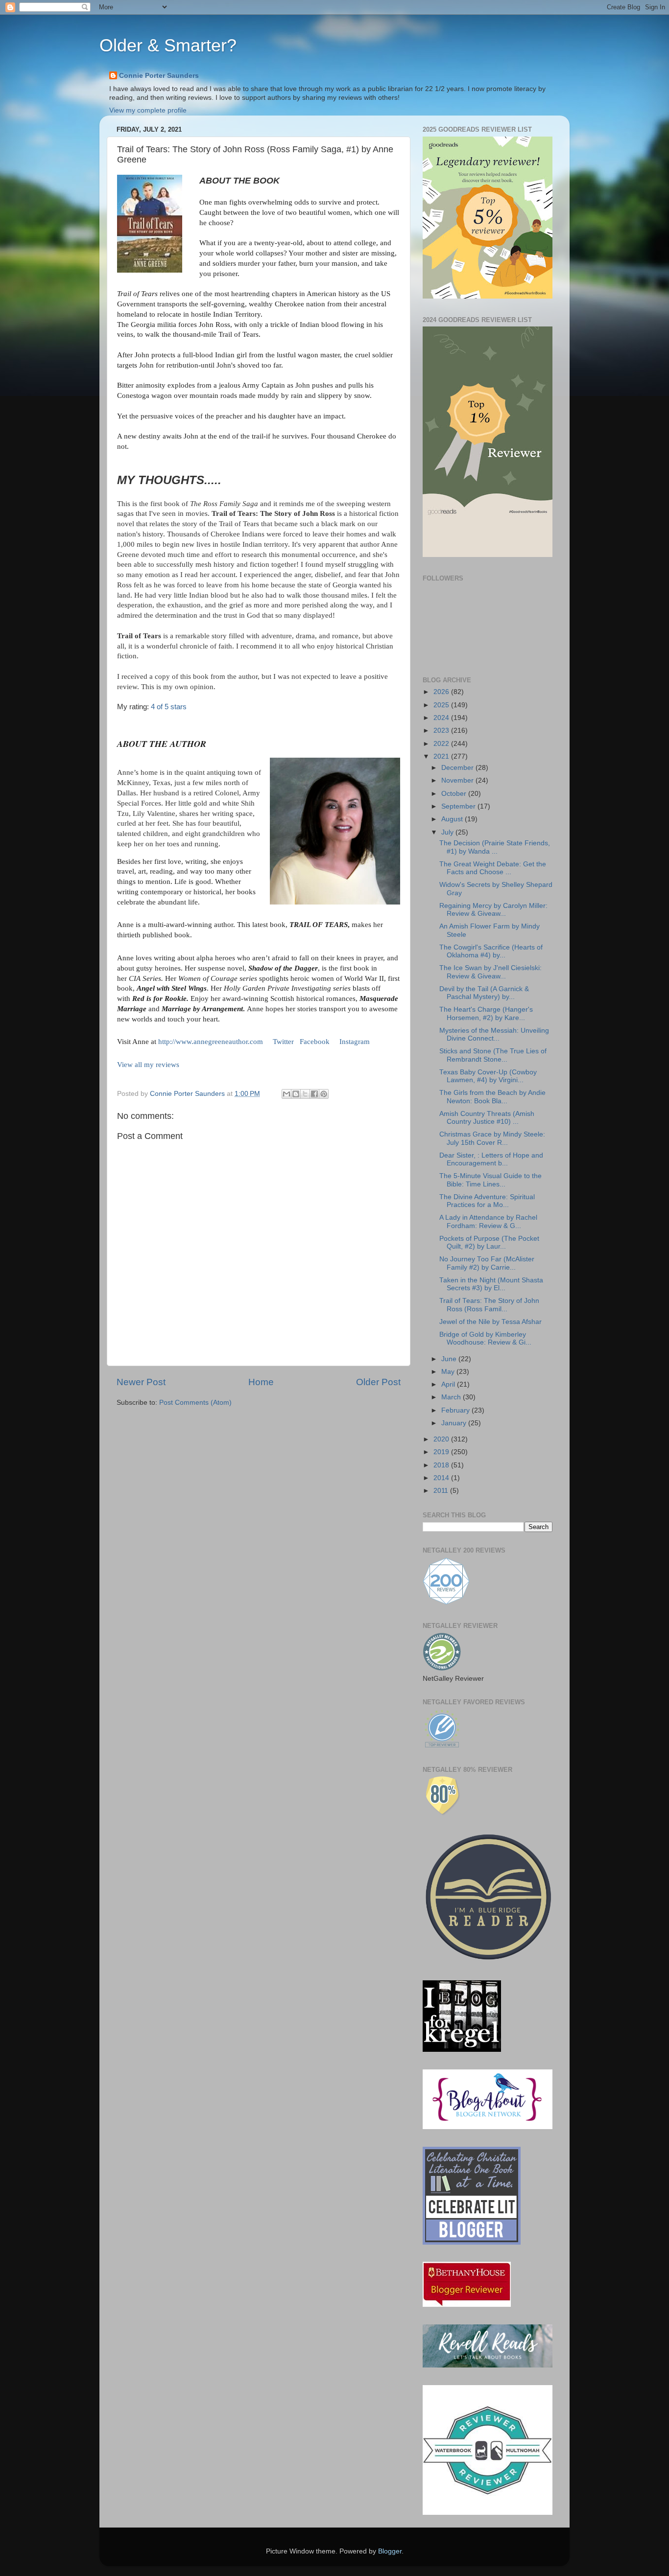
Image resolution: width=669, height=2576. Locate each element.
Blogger (390, 2551)
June (450, 1359)
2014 (442, 1478)
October (455, 794)
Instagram (355, 1042)
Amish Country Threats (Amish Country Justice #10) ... (487, 1118)
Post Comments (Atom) (195, 1403)
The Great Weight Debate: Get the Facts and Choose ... (493, 868)
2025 (442, 705)
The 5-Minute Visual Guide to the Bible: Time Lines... (490, 1180)
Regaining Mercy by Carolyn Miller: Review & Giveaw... (493, 910)
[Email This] (287, 1094)
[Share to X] (305, 1094)
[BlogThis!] (296, 1094)
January (455, 1423)
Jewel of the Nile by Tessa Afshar (490, 1322)
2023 (442, 731)
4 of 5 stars (169, 707)
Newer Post (141, 1382)
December (458, 768)
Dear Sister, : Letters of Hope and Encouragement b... (491, 1159)
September (459, 806)
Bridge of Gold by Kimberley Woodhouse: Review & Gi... (485, 1338)
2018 (442, 1465)
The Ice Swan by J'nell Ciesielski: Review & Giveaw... (490, 972)
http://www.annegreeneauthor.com (211, 1042)
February (456, 1410)
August (453, 819)
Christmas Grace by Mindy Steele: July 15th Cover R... (492, 1138)
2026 (442, 692)
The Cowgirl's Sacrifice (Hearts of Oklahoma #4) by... (491, 951)
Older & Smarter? (168, 45)
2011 (442, 1491)
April (449, 1384)
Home (261, 1382)
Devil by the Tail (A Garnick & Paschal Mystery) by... (484, 993)
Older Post (378, 1382)
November (458, 780)
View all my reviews (148, 1065)
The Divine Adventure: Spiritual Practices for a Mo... (487, 1201)
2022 (442, 744)
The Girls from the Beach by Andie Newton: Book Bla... (492, 1097)
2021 (442, 756)
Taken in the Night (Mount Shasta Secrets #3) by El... (491, 1284)
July (448, 832)
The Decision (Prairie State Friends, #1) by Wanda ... (495, 847)
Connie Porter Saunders (159, 76)
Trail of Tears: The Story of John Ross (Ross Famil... (489, 1305)
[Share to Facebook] (314, 1094)
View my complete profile (148, 110)
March (452, 1397)
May (449, 1372)
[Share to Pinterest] (324, 1094)
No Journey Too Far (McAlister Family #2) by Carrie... (487, 1263)
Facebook (315, 1042)
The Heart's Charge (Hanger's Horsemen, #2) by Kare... (486, 1013)
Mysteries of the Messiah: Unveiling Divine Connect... (494, 1034)
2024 (442, 718)
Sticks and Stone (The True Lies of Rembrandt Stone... (493, 1055)
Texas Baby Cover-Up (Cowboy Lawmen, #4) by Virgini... (488, 1076)
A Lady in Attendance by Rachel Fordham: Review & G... (488, 1221)
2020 (442, 1439)
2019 (442, 1452)
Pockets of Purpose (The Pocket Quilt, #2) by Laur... (489, 1242)
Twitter (283, 1042)
